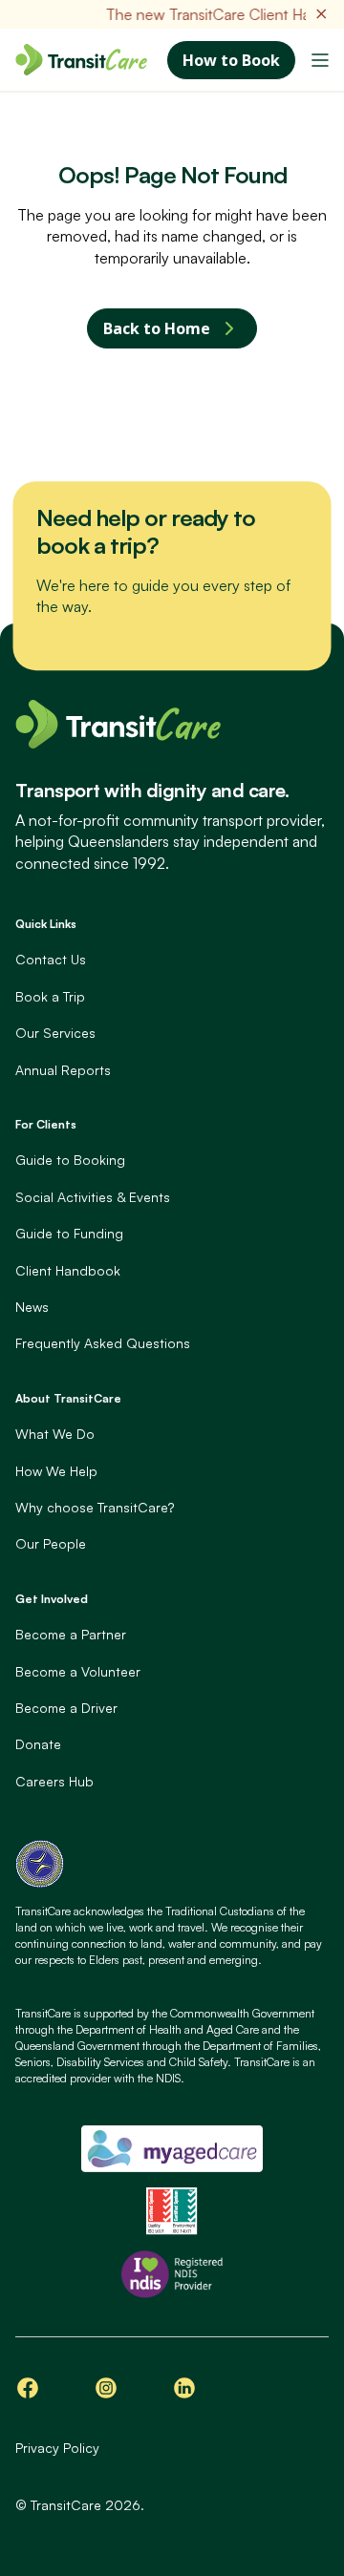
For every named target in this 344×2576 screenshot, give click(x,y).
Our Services (55, 1033)
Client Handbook (68, 1270)
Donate (38, 1744)
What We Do (55, 1434)
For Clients (46, 1124)
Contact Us (51, 959)
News (32, 1307)
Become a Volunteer (78, 1671)
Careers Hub (54, 1781)
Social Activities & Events (93, 1197)
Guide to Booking (70, 1160)
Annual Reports (63, 1070)
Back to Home (157, 328)
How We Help (56, 1471)
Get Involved (52, 1599)
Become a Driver (66, 1708)
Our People (51, 1543)
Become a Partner (71, 1634)
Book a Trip (50, 996)
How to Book (231, 60)
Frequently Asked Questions (103, 1343)
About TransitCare (68, 1398)
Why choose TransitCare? (95, 1507)
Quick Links (46, 924)
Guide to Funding (69, 1233)
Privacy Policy (57, 2448)
